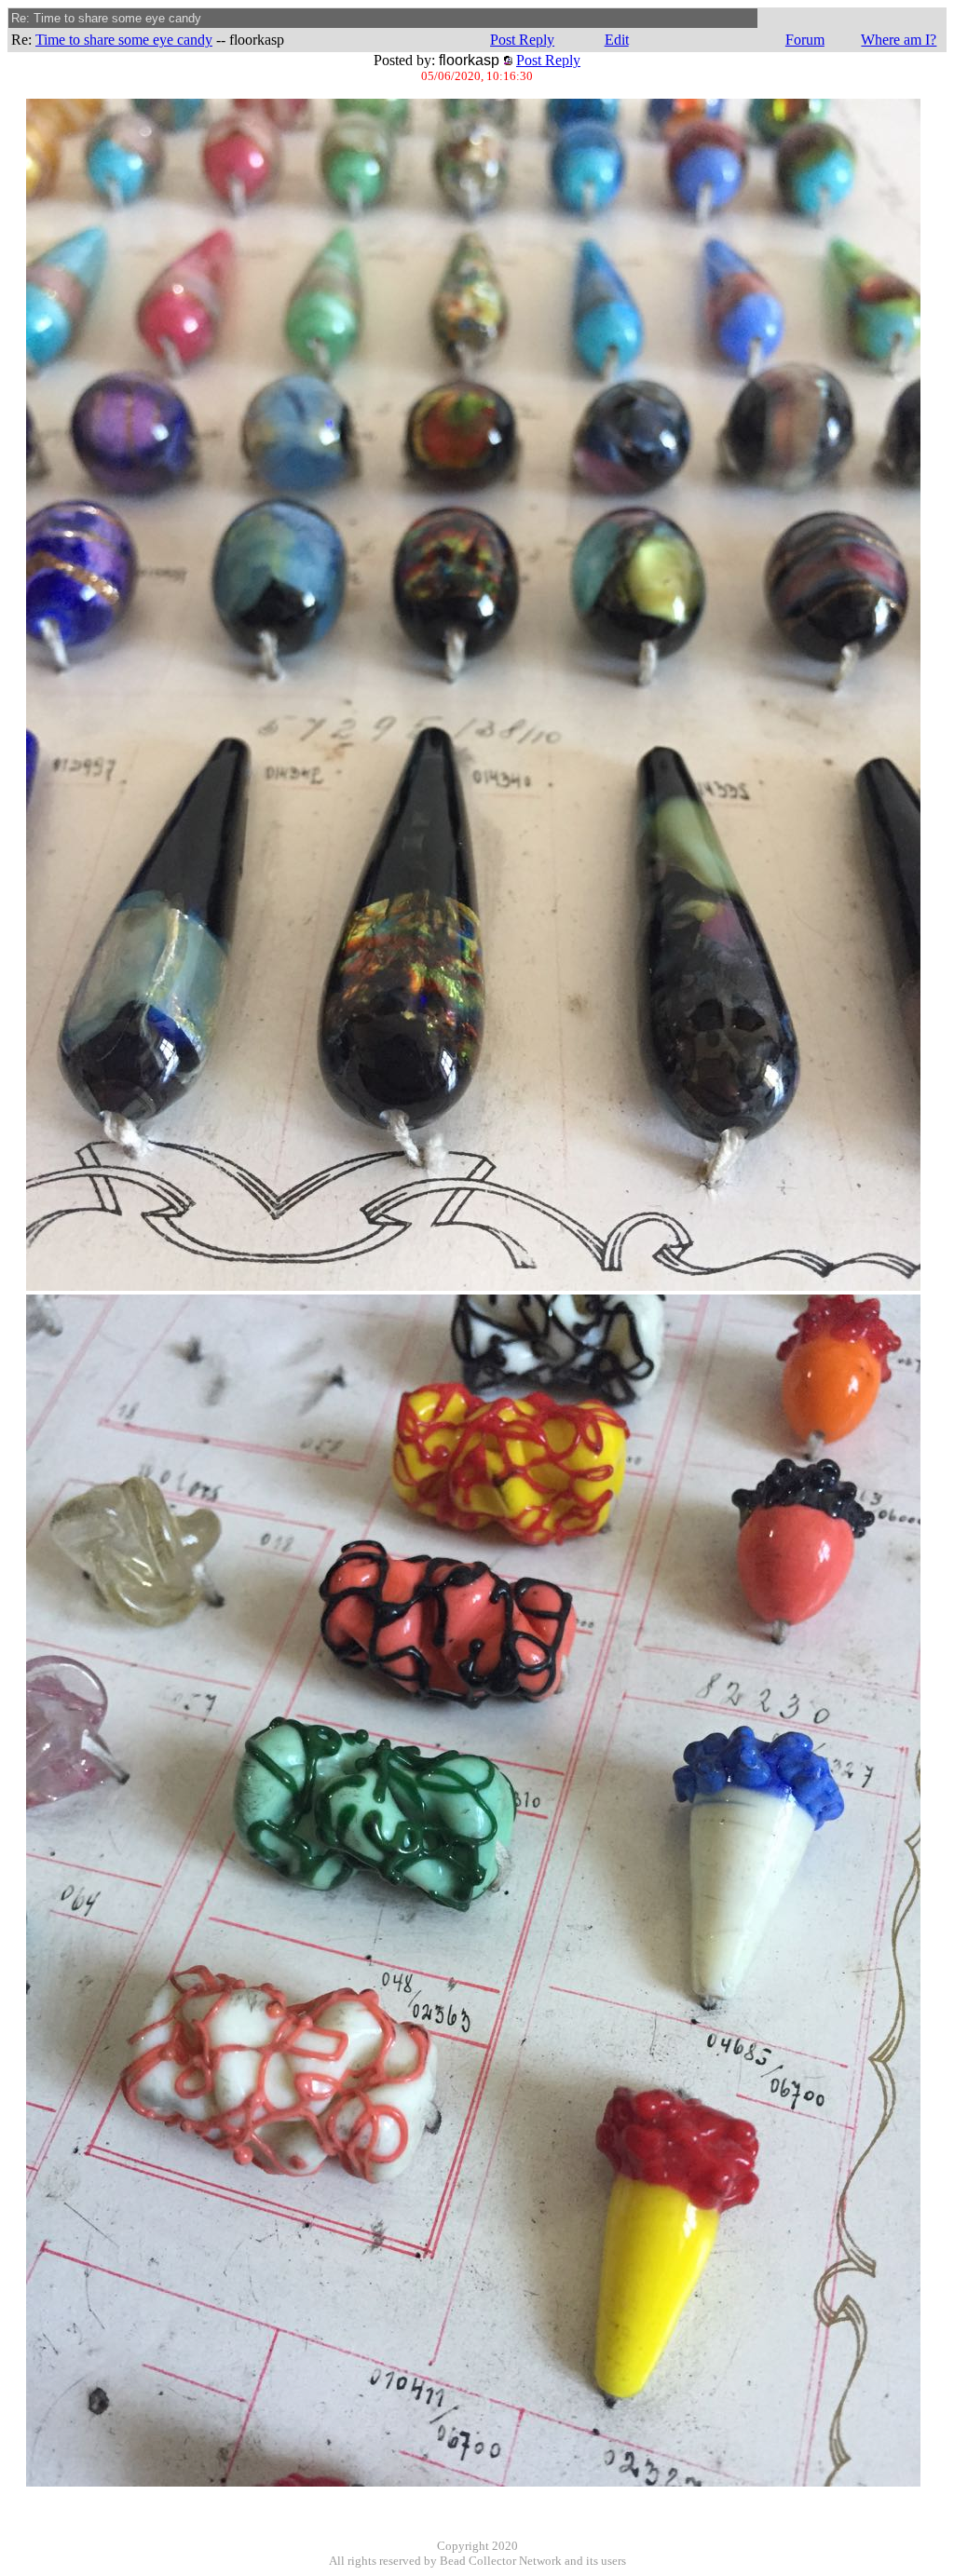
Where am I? (899, 40)
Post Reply (522, 40)
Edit (617, 40)
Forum (805, 40)
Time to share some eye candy (124, 40)
